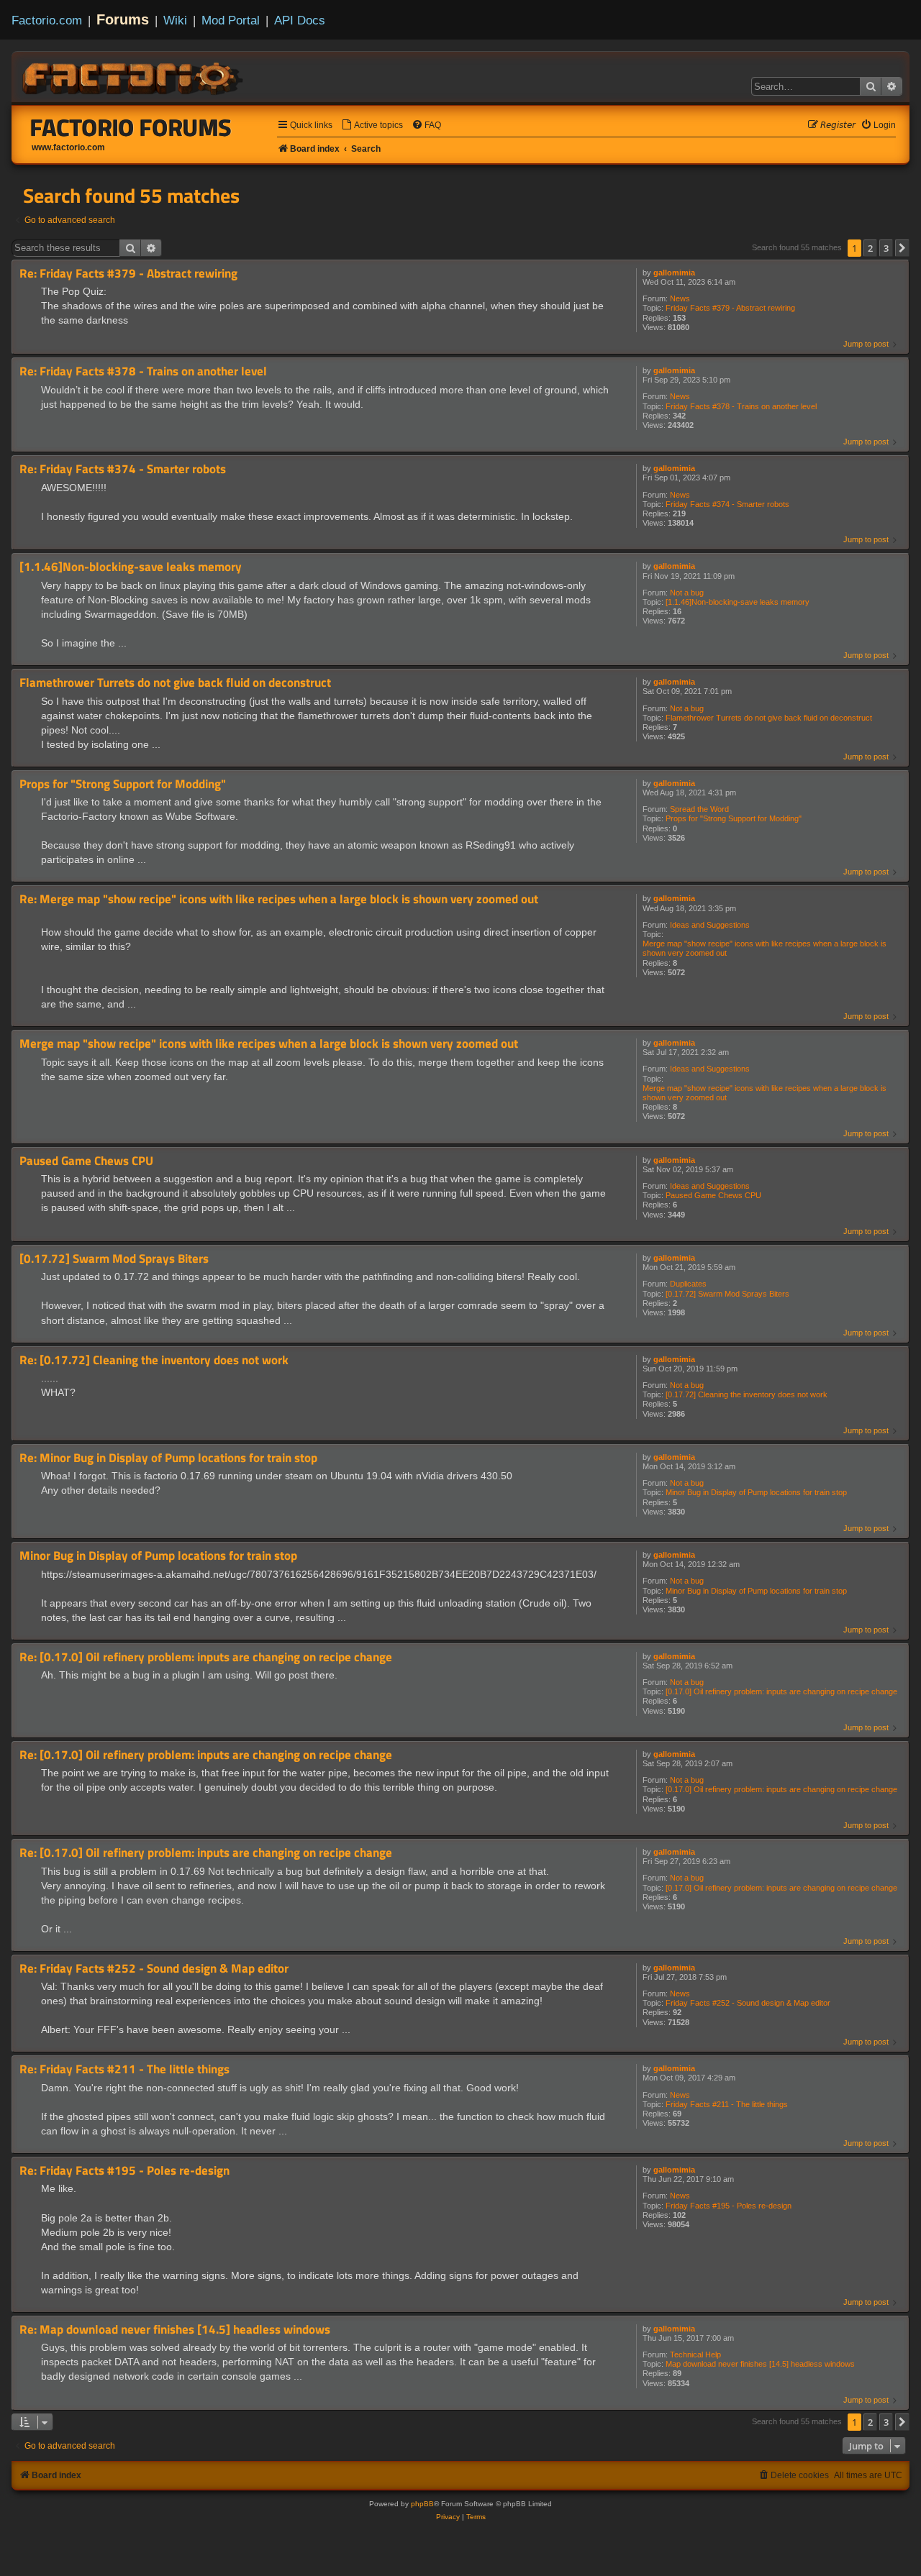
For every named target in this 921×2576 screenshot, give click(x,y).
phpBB (422, 2504)
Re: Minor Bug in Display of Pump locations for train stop (168, 1458)
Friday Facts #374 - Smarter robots (727, 504)
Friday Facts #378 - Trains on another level (741, 406)
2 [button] (870, 248)
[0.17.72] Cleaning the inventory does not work (747, 1394)
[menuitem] (372, 125)
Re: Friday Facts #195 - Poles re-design (124, 2171)
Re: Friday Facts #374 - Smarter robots (123, 469)
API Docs (300, 20)
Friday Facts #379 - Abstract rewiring (730, 308)
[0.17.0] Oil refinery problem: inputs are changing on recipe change (781, 1691)
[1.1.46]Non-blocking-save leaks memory (738, 602)
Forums (123, 19)
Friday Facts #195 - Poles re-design (729, 2206)
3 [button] (886, 248)
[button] (902, 248)
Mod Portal (231, 20)
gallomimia (674, 273)
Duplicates (688, 1284)
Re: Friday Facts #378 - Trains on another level (143, 371)
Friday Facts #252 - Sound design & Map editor (748, 2003)
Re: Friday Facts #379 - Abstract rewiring (128, 274)
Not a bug (687, 593)
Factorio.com (47, 20)
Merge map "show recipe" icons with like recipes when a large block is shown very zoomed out (765, 948)
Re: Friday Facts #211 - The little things (124, 2069)
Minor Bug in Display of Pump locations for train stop (756, 1492)
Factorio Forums (131, 127)
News (680, 298)
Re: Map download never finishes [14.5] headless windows (175, 2330)
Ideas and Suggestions (710, 925)
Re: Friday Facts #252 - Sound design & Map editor (154, 1969)
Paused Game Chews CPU (713, 1195)
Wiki (175, 20)
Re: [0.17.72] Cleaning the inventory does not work (154, 1360)
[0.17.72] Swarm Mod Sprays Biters (727, 1294)
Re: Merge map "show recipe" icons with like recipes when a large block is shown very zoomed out (279, 899)
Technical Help (695, 2355)
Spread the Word (699, 809)
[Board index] (134, 76)
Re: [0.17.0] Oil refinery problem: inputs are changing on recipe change (206, 1657)
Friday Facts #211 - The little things (727, 2104)
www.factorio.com (68, 147)
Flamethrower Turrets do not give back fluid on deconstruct (769, 718)
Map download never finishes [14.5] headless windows (760, 2364)
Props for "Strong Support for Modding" (734, 818)
